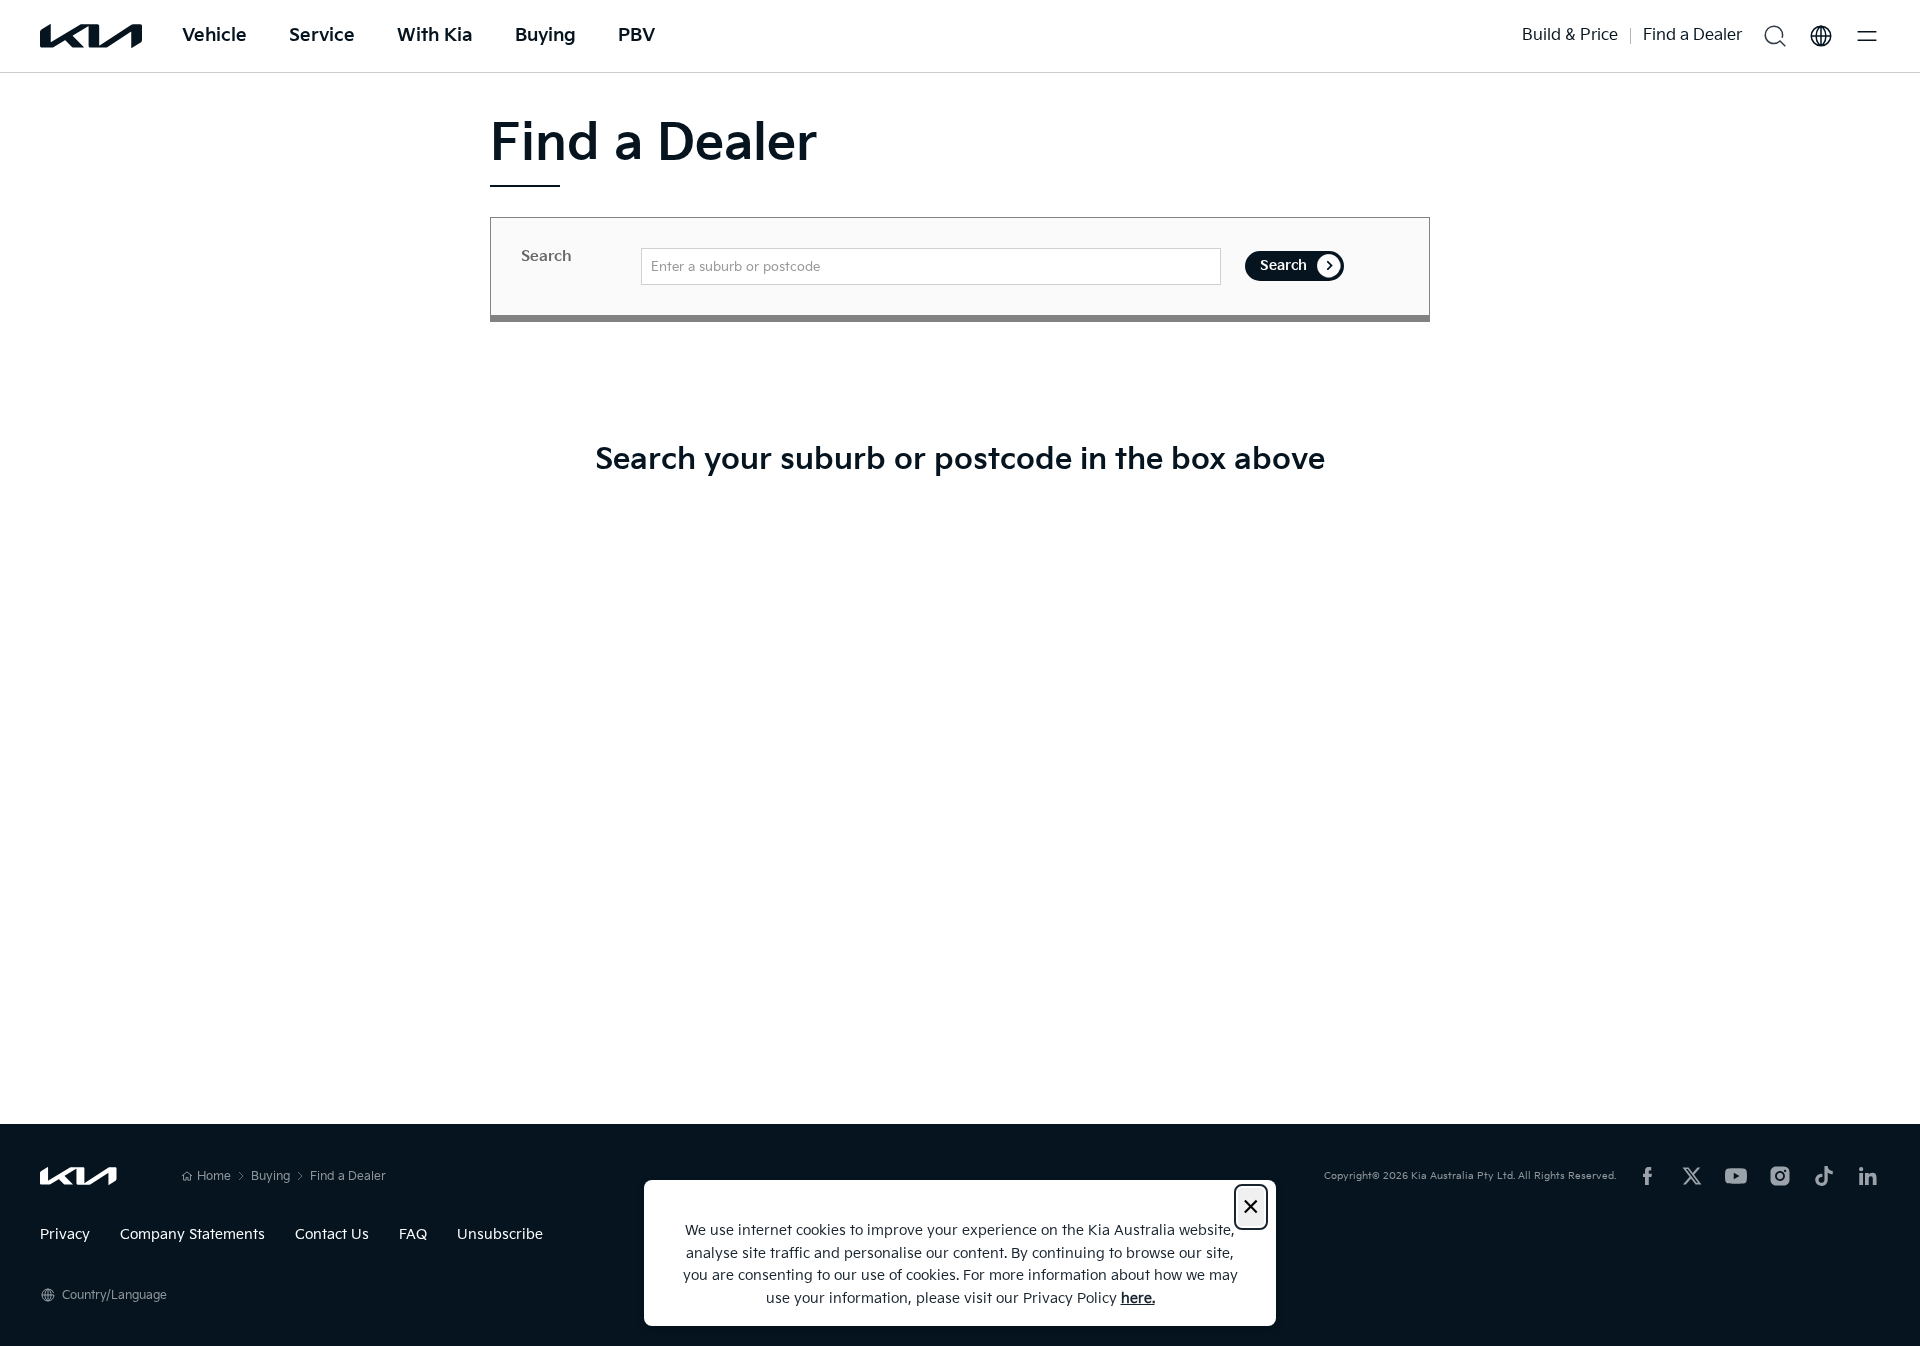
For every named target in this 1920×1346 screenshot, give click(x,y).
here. (1138, 1298)
